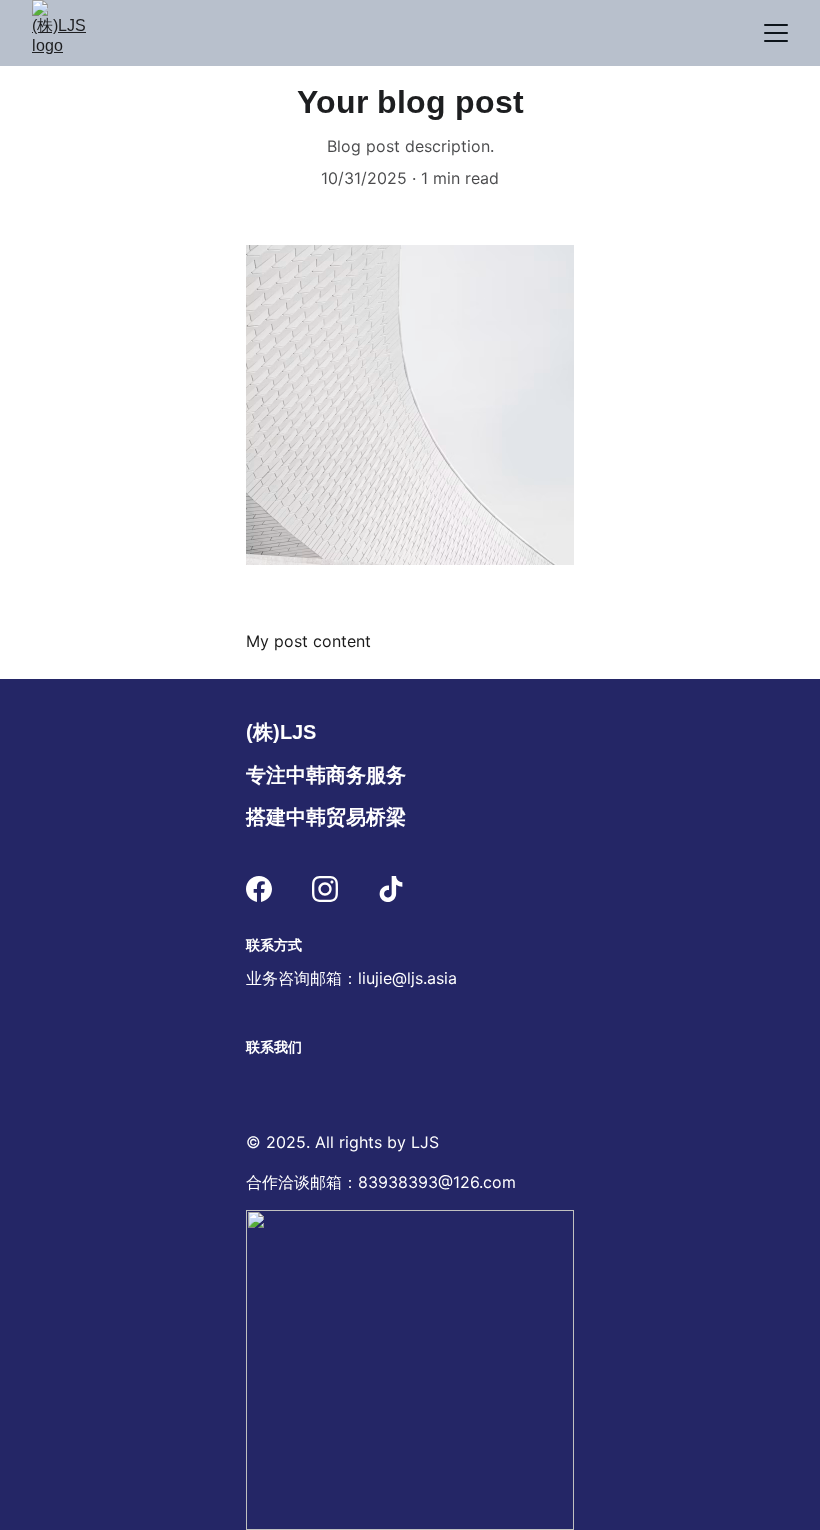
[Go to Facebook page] (259, 889)
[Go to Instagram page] (325, 889)
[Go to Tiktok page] (391, 889)
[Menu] (776, 33)
